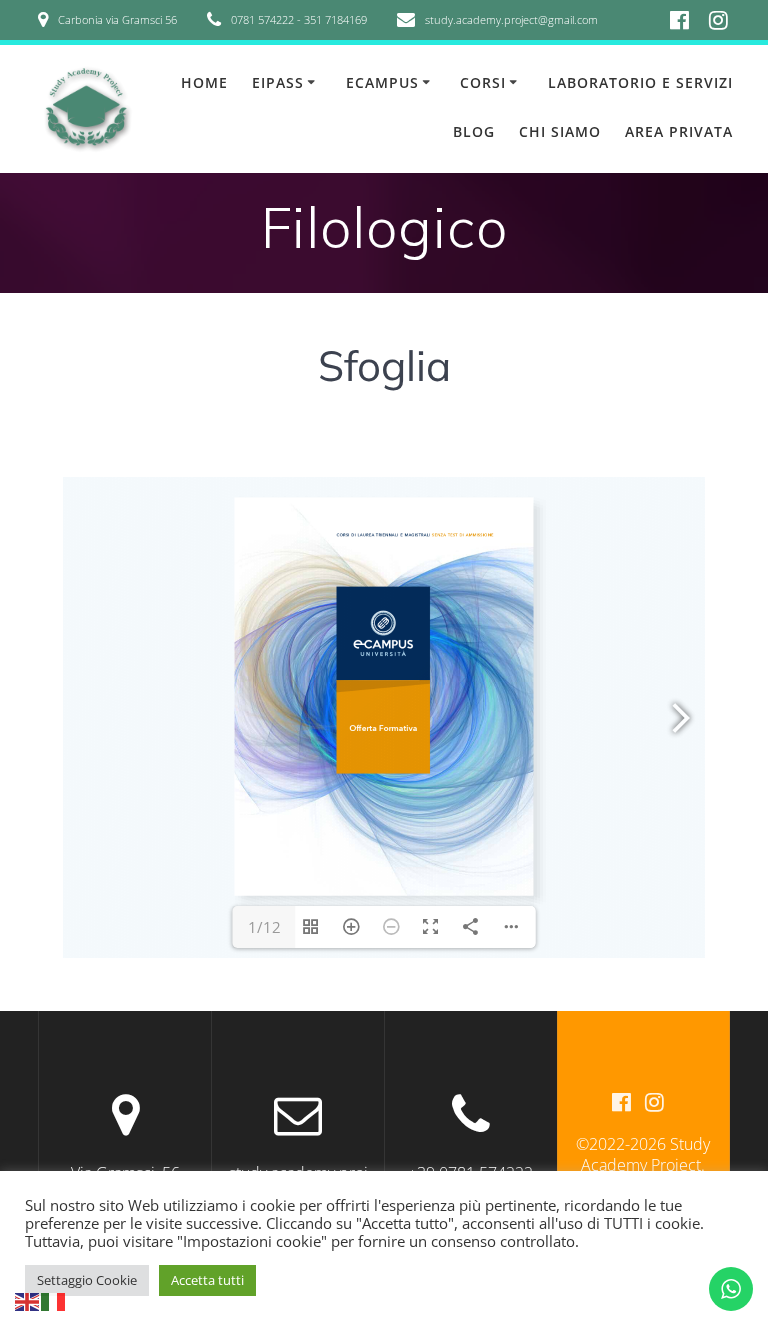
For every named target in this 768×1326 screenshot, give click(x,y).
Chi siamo (560, 131)
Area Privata (679, 131)
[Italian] (54, 1300)
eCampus (382, 82)
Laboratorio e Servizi (640, 82)
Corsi (483, 82)
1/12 (264, 927)
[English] (28, 1300)
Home (204, 82)
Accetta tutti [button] (207, 1280)
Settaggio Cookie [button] (87, 1280)
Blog (474, 131)
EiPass (278, 82)
